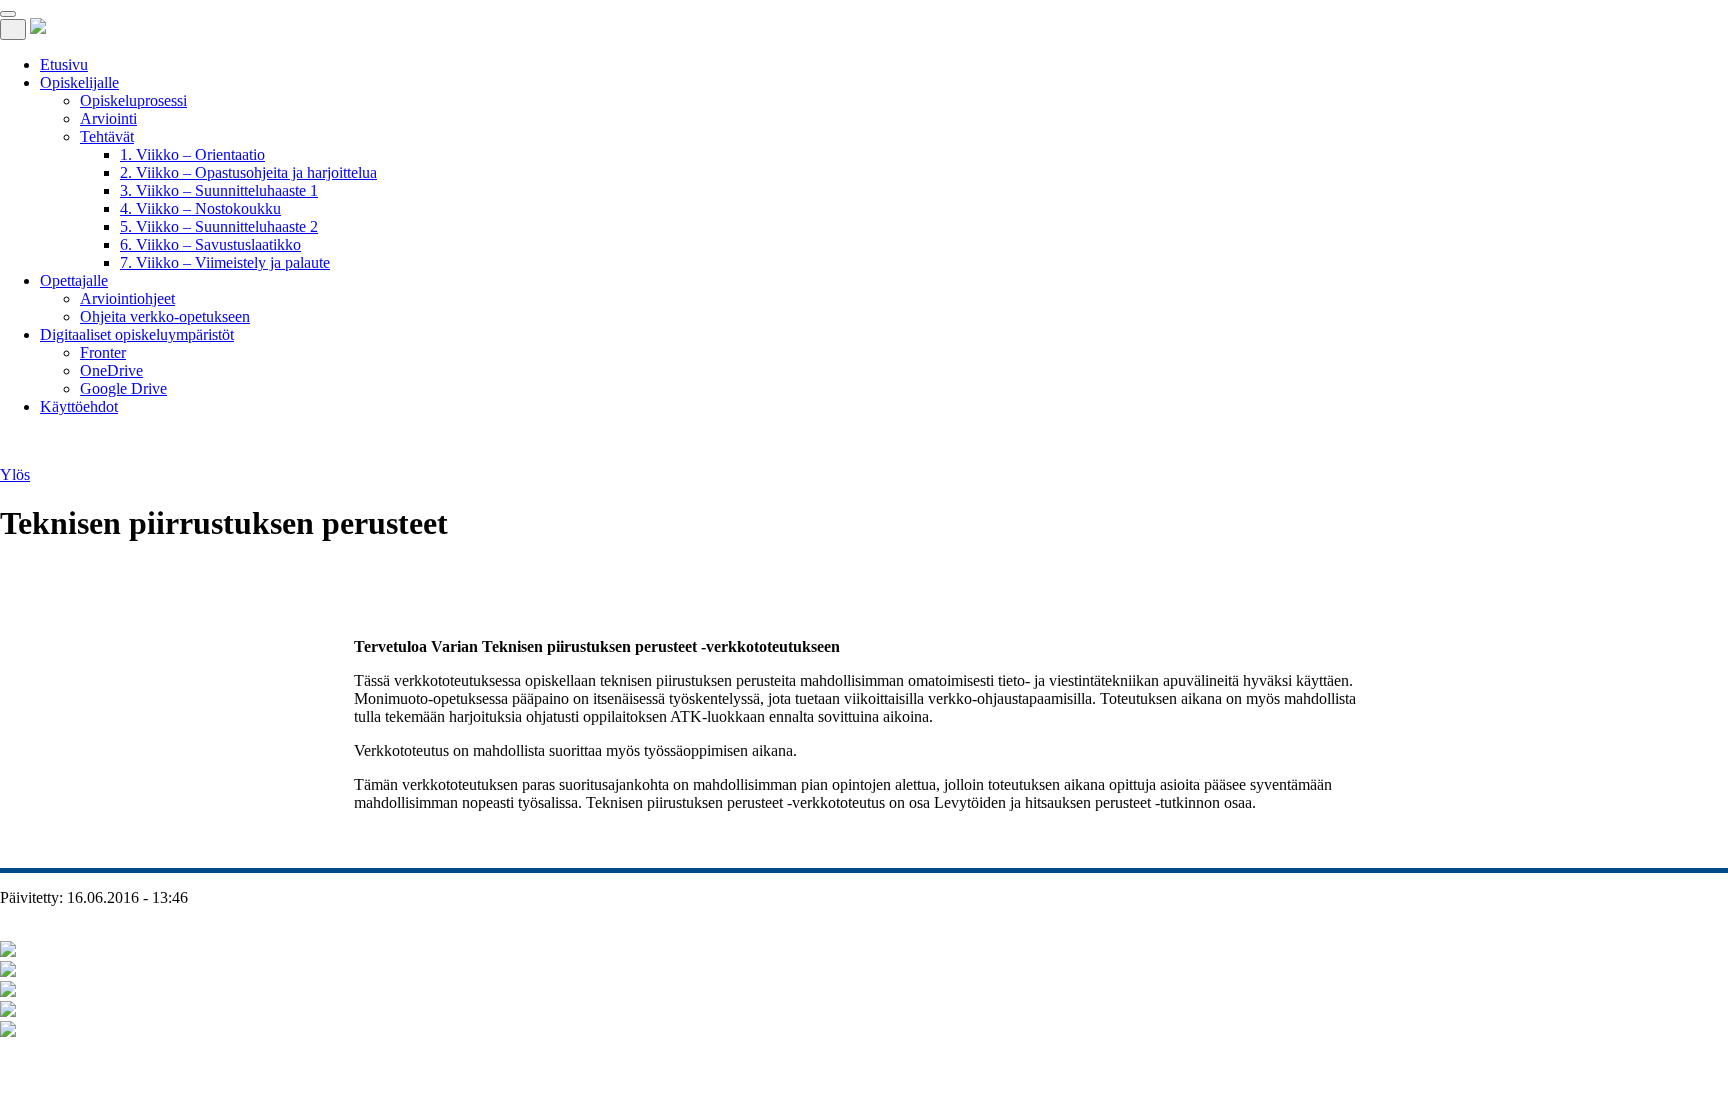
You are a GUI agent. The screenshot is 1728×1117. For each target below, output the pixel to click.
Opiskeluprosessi (133, 100)
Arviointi (108, 118)
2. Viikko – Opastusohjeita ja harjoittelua (248, 172)
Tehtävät (107, 136)
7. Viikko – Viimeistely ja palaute (225, 262)
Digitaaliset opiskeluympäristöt (137, 334)
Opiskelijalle (79, 82)
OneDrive (111, 370)
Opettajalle (74, 280)
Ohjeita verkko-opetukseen (165, 316)
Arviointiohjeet (127, 298)
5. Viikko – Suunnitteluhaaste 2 (219, 226)
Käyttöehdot (79, 406)
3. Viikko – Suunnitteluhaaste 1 (219, 190)
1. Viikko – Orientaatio (192, 154)
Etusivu (64, 64)
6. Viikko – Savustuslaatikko (210, 244)
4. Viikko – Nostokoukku (200, 208)
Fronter (103, 352)
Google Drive (123, 388)
